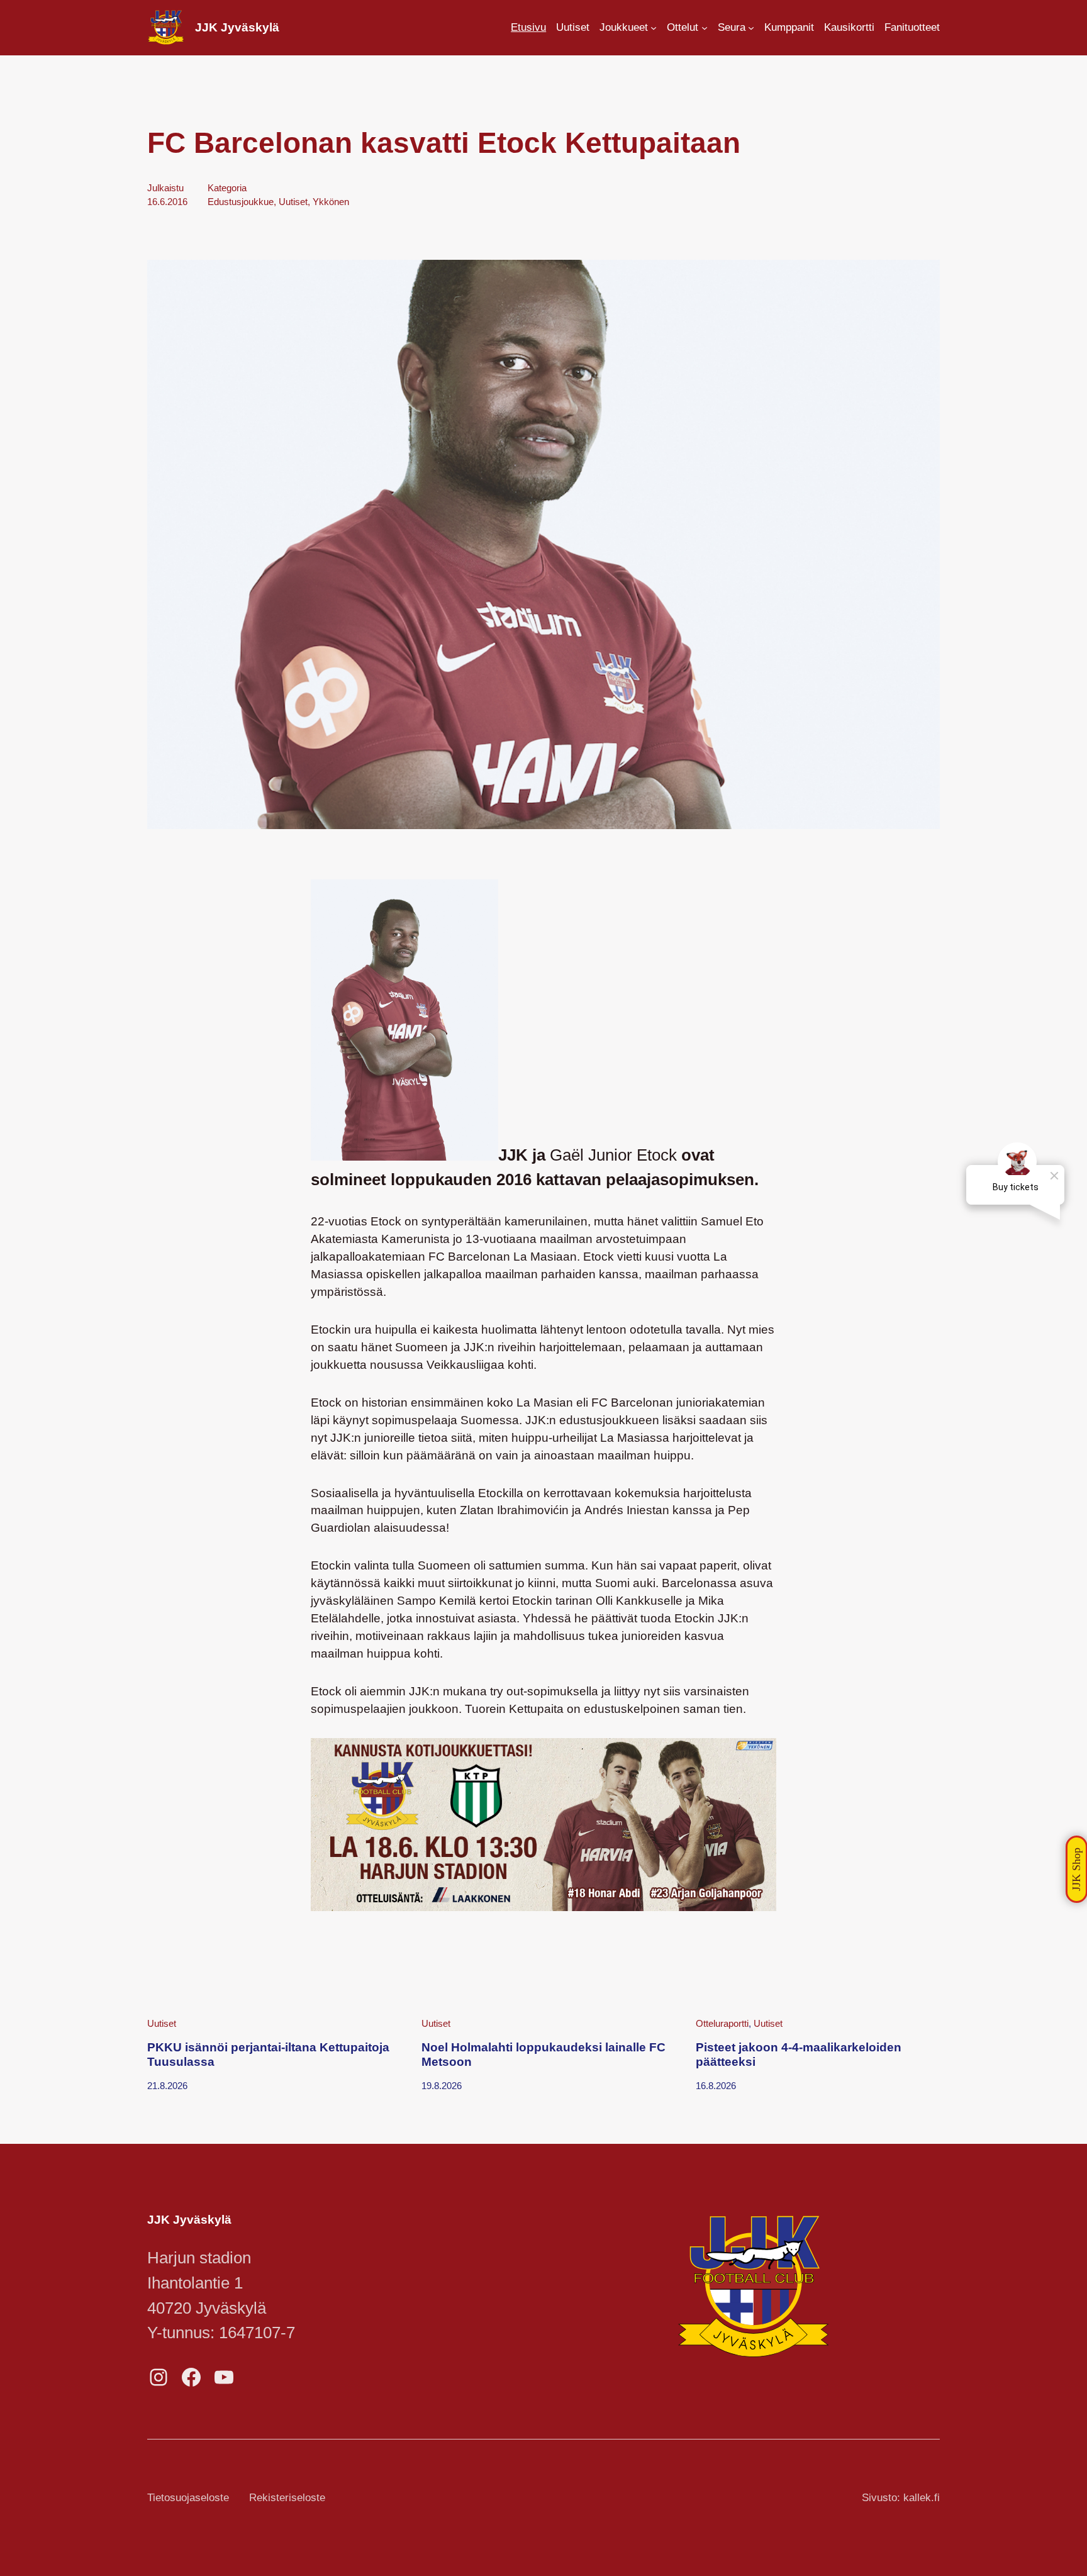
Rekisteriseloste (287, 2498)
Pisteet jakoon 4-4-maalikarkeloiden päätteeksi (799, 2054)
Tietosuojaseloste (188, 2498)
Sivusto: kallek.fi (901, 2498)
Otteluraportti (722, 2023)
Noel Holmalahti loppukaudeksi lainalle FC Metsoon (543, 2054)
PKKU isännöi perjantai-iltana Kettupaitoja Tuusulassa (268, 2054)
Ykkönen (331, 202)
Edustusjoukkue (241, 202)
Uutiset (293, 202)
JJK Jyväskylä (237, 27)
